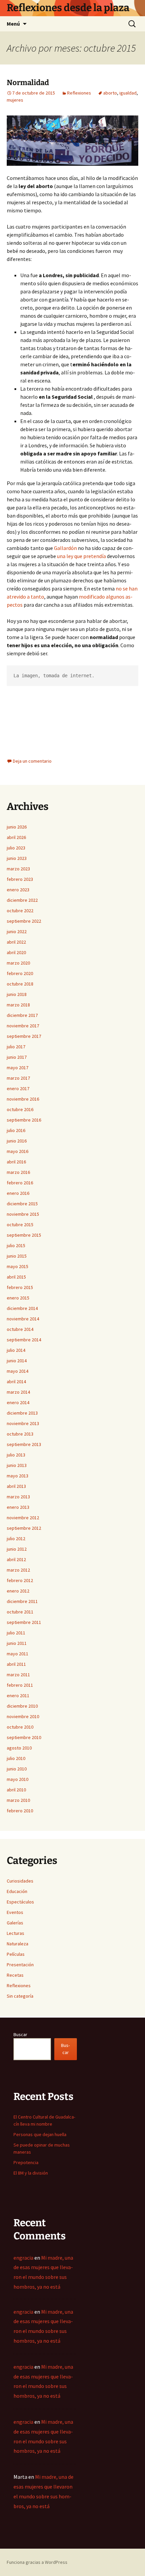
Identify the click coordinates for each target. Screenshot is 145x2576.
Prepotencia (26, 2162)
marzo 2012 (18, 1570)
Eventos (15, 1912)
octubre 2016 (20, 1109)
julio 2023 (16, 848)
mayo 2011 (18, 1654)
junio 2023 (17, 858)
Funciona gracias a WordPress (37, 2562)
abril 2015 (16, 1277)
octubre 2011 (20, 1612)
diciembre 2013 (22, 1413)
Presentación (20, 1965)
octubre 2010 (20, 1727)
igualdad (128, 93)
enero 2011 (18, 1696)
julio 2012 (16, 1539)
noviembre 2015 (23, 1214)
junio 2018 (17, 994)
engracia (23, 2258)
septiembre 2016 (24, 1120)
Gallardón (65, 548)
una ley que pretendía (81, 556)
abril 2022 (16, 942)
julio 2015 (16, 1245)
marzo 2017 (18, 1078)
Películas (16, 1954)
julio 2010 (16, 1758)
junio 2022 (17, 931)
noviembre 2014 (23, 1319)
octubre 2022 (20, 911)
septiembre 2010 (24, 1737)
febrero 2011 (20, 1685)
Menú (13, 24)
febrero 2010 (20, 1811)
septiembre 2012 (24, 1528)
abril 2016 (16, 1162)
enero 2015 (18, 1298)
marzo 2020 (18, 963)
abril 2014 (16, 1382)
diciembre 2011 (22, 1601)
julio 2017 (16, 1047)
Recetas (15, 1975)
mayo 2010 (18, 1779)
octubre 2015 (20, 1225)
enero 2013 (18, 1507)
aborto (110, 93)
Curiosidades (20, 1881)
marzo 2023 (18, 869)
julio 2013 (16, 1455)
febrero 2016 (20, 1183)
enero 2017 (18, 1088)
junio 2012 (17, 1549)
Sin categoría (20, 1996)
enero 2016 (18, 1193)
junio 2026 (17, 827)
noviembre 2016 (23, 1099)
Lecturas (16, 1933)
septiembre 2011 (24, 1622)
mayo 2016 (18, 1151)
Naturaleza (18, 1944)
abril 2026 (16, 837)
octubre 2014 (20, 1329)
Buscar (20, 2034)
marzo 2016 (18, 1172)
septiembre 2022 (24, 921)
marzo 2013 (18, 1497)
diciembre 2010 (22, 1706)
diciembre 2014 (22, 1308)
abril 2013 (16, 1486)
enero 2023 (18, 890)
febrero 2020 (20, 973)
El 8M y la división (31, 2173)
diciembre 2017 (22, 1015)
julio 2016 (16, 1130)
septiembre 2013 (24, 1444)
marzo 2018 (18, 1005)
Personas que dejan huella (40, 2134)
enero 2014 (18, 1402)
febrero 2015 (20, 1287)
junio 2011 (17, 1643)
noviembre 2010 (23, 1716)
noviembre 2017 (23, 1026)
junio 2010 (17, 1769)
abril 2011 (16, 1664)
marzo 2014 (18, 1392)
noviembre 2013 (23, 1423)
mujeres (15, 100)
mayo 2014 (18, 1371)
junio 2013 (17, 1465)
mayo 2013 (18, 1476)
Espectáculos (20, 1902)
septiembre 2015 (24, 1235)
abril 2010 (16, 1790)
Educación (17, 1891)
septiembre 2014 (24, 1340)
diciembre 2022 (22, 900)
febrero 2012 (20, 1580)
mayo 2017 (18, 1068)
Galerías (15, 1923)
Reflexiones (79, 93)
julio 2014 (16, 1350)
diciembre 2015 (22, 1204)
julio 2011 (16, 1633)
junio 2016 (17, 1141)
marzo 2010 (18, 1800)
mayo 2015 (18, 1266)
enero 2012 (18, 1591)
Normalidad (28, 83)
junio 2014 (17, 1361)
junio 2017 (17, 1057)
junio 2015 (17, 1256)
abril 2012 (16, 1559)
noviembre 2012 (23, 1518)
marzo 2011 (18, 1675)
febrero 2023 (20, 879)
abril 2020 (16, 952)
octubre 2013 (20, 1434)
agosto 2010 (19, 1748)
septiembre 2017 (24, 1036)
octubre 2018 (20, 984)
